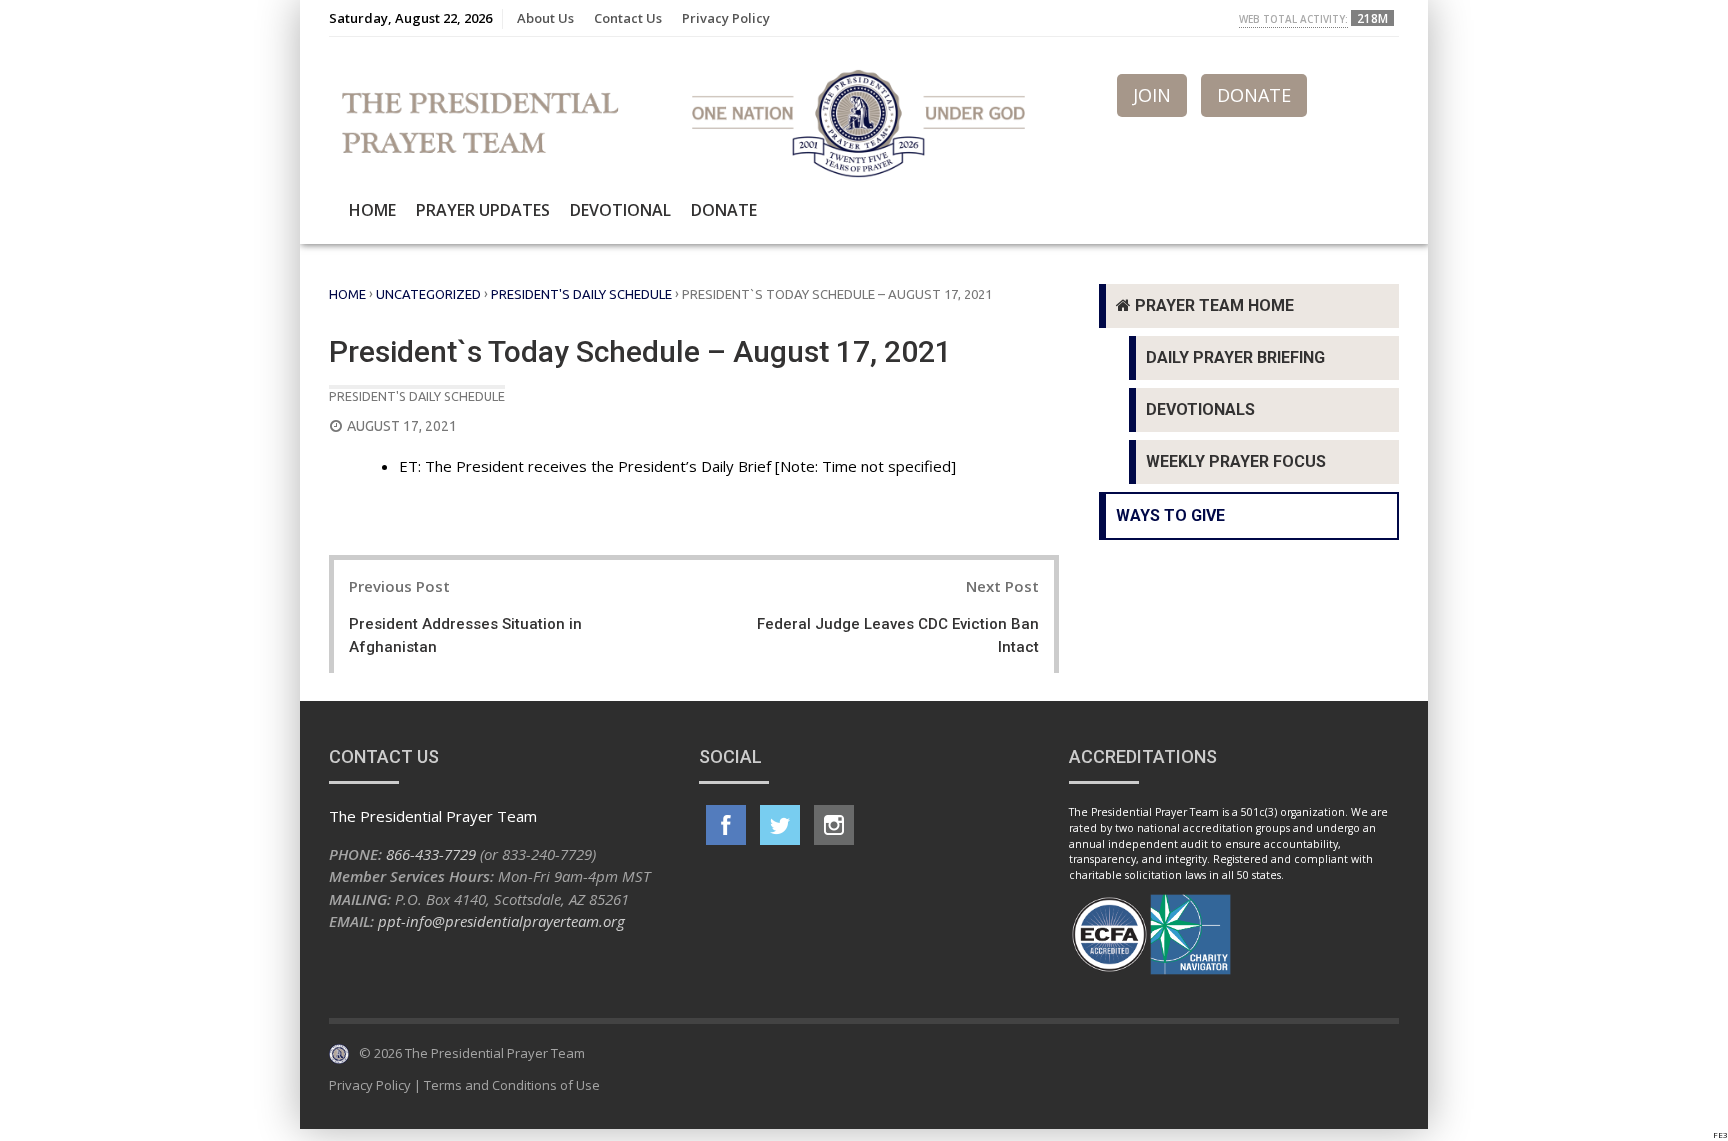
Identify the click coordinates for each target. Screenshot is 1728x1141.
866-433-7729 (431, 854)
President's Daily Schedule (581, 294)
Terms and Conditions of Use (512, 1085)
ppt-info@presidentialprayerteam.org (501, 921)
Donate (724, 210)
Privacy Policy (726, 18)
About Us (545, 18)
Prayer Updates (483, 210)
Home (372, 210)
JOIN (1152, 95)
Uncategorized (428, 294)
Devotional (620, 210)
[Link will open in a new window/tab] (726, 825)
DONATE (1254, 95)
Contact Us (628, 18)
